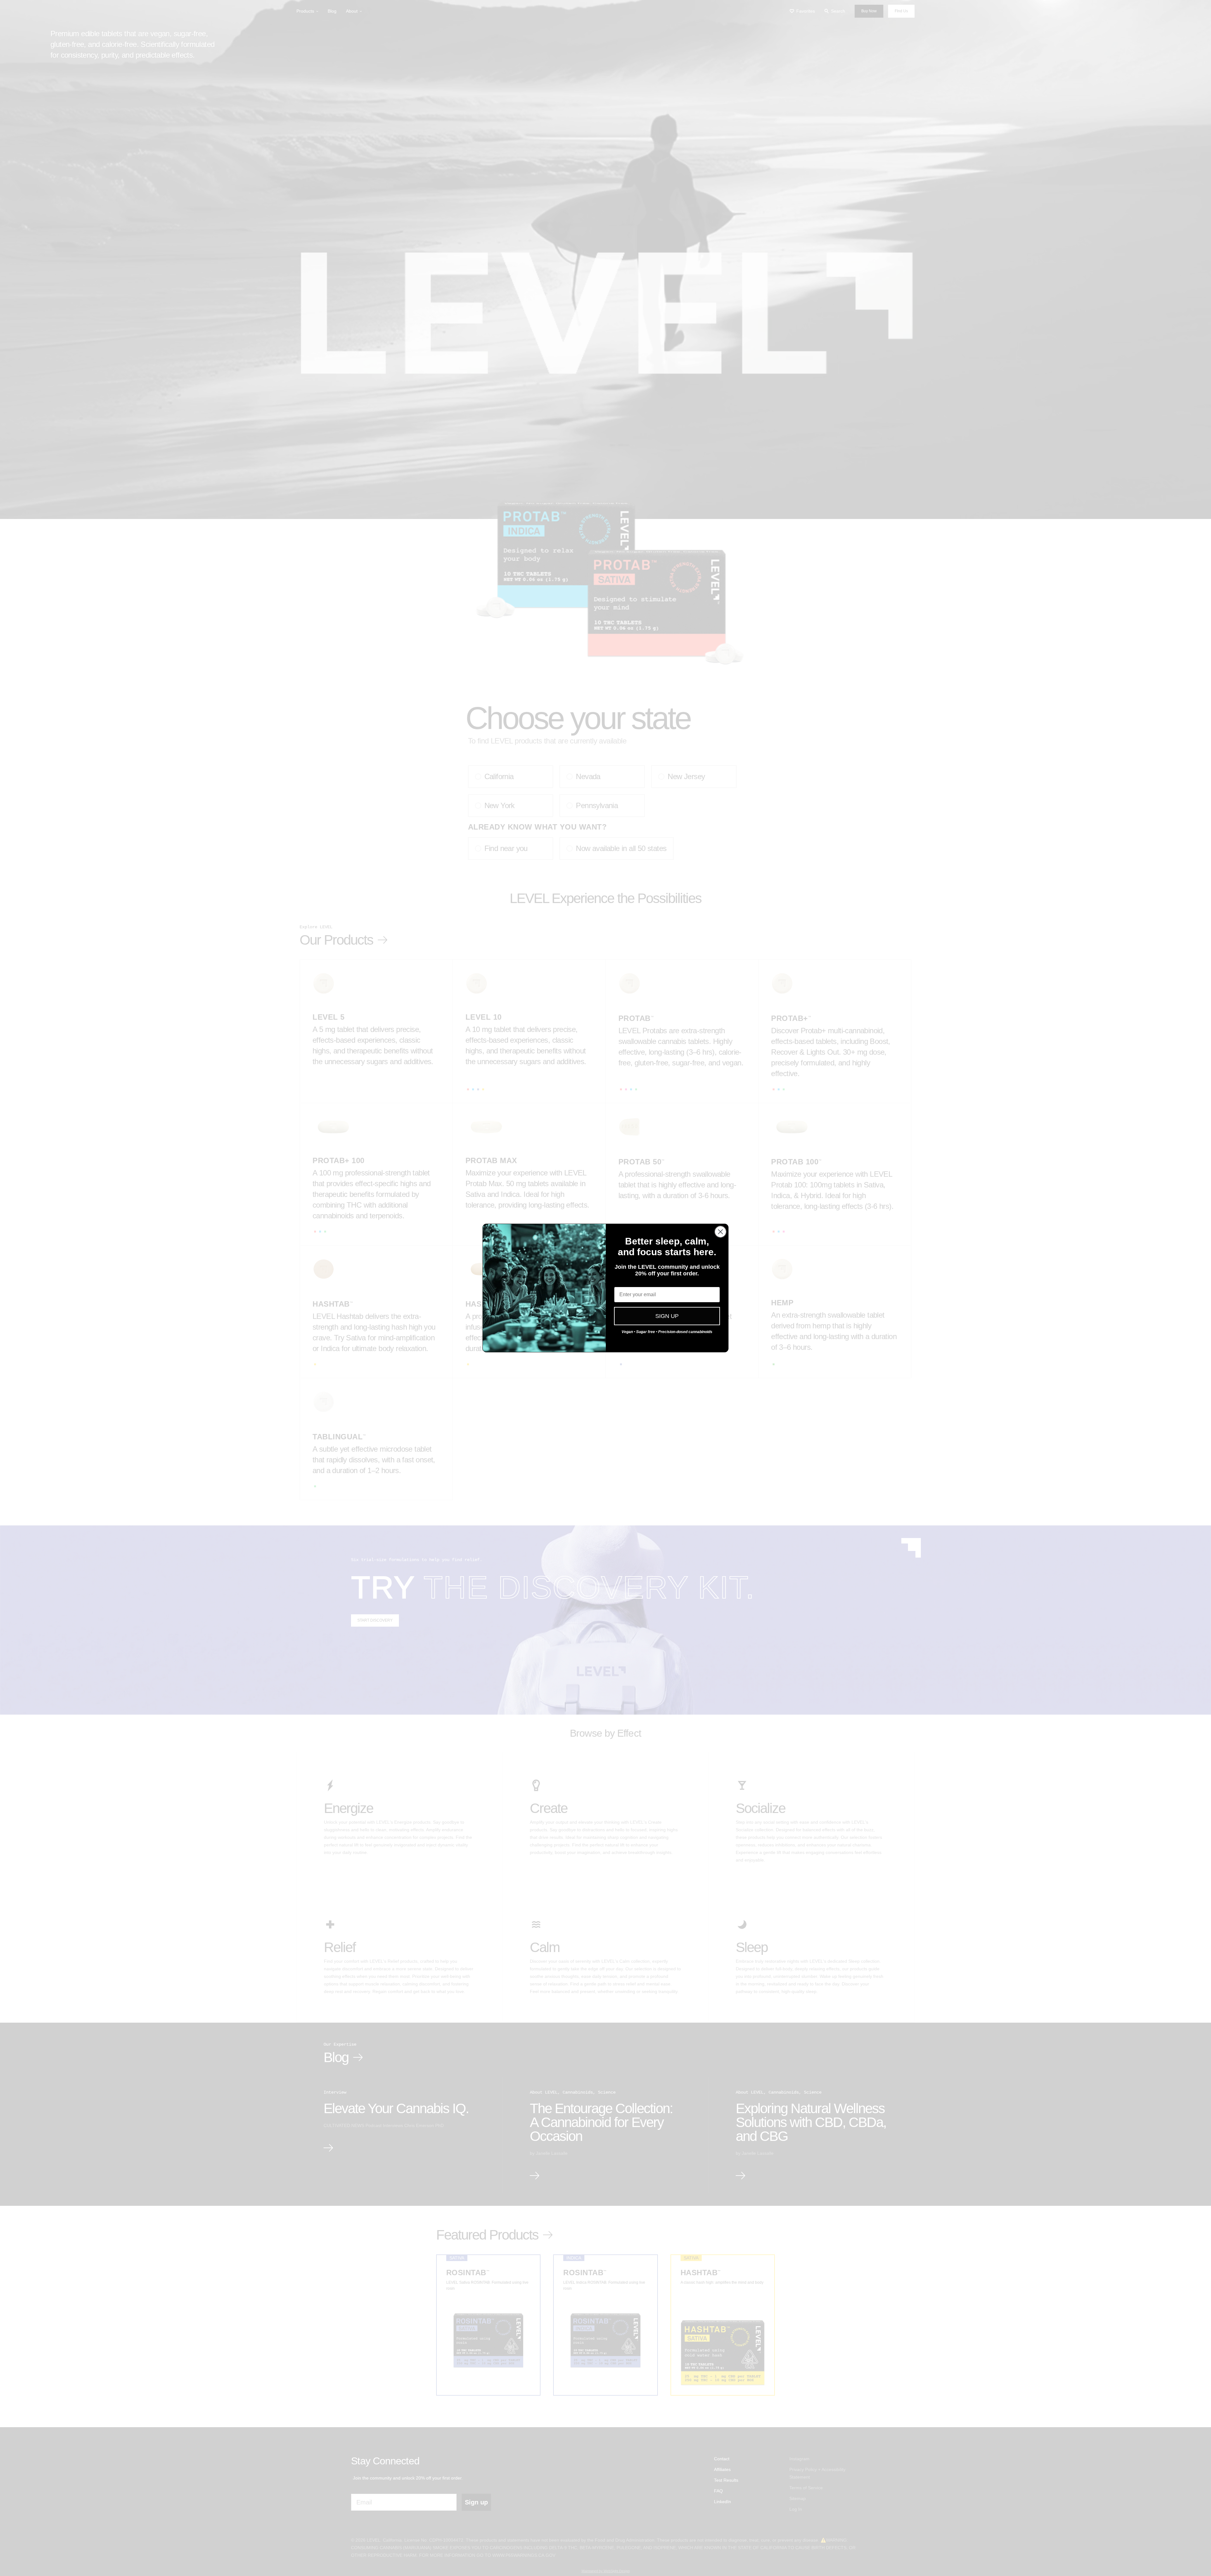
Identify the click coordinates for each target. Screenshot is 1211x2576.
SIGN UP (667, 1316)
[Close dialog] (720, 1232)
